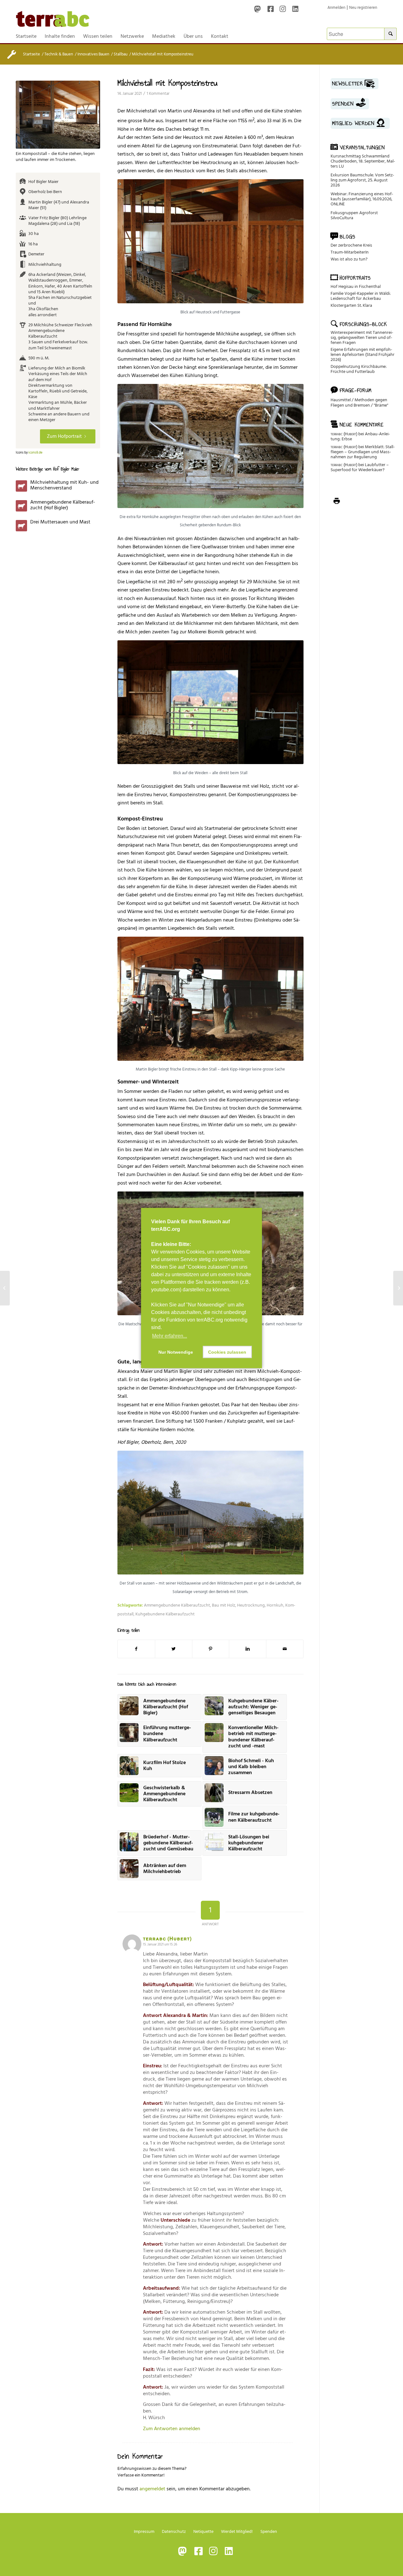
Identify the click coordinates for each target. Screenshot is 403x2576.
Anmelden (336, 8)
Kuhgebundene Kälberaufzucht (165, 1614)
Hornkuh (275, 1605)
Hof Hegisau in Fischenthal (356, 286)
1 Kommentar (158, 94)
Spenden (269, 2531)
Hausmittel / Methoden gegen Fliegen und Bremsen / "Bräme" (359, 403)
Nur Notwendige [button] (176, 1352)
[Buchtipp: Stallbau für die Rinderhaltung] (398, 1288)
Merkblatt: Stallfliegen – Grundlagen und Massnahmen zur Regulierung (363, 452)
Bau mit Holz (224, 1605)
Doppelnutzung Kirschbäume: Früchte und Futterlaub (359, 369)
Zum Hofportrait (64, 436)
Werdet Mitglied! (237, 2531)
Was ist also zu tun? (349, 259)
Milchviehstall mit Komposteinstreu (167, 83)
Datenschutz (174, 2531)
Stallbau (121, 54)
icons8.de (35, 453)
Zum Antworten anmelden (172, 2429)
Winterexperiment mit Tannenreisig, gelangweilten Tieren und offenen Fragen (362, 337)
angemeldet (152, 2489)
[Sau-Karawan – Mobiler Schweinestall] (5, 1288)
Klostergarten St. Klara (351, 305)
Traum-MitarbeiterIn (350, 252)
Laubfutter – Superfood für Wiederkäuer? (360, 467)
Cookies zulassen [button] (227, 1352)
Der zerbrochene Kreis (351, 245)
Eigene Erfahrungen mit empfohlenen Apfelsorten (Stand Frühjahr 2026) (363, 354)
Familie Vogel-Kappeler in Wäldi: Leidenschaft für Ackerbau (361, 296)
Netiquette (203, 2531)
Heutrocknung (251, 1605)
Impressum (144, 2531)
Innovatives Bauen (93, 54)
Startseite (31, 54)
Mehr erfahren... (170, 1336)
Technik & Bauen (59, 54)
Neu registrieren (363, 8)
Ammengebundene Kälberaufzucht (177, 1605)
